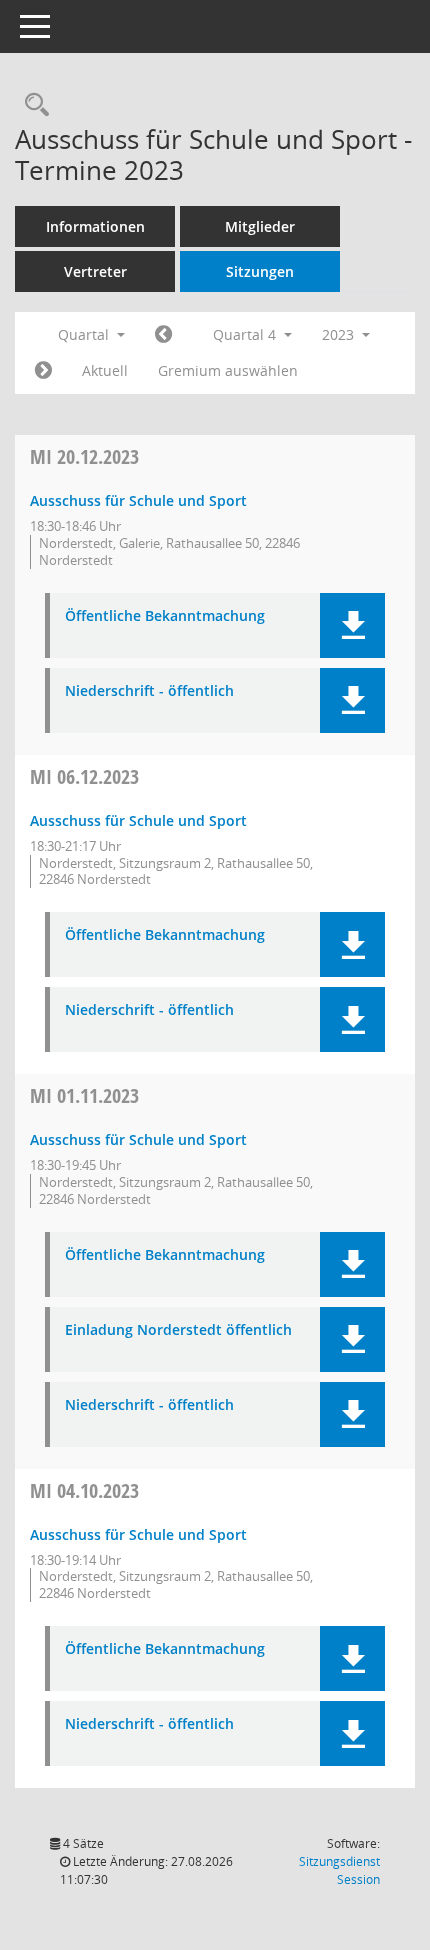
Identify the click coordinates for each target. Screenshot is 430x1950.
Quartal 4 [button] (246, 334)
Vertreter (95, 271)
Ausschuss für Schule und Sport (138, 500)
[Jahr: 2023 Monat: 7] (163, 335)
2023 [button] (340, 334)
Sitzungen (260, 271)
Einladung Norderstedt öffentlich (178, 1330)
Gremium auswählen (228, 370)
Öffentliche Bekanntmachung (165, 616)
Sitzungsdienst (339, 1870)
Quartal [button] (85, 334)
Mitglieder (260, 226)
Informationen (95, 226)
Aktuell (105, 370)
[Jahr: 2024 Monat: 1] (43, 371)
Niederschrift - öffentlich (149, 691)
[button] (352, 625)
